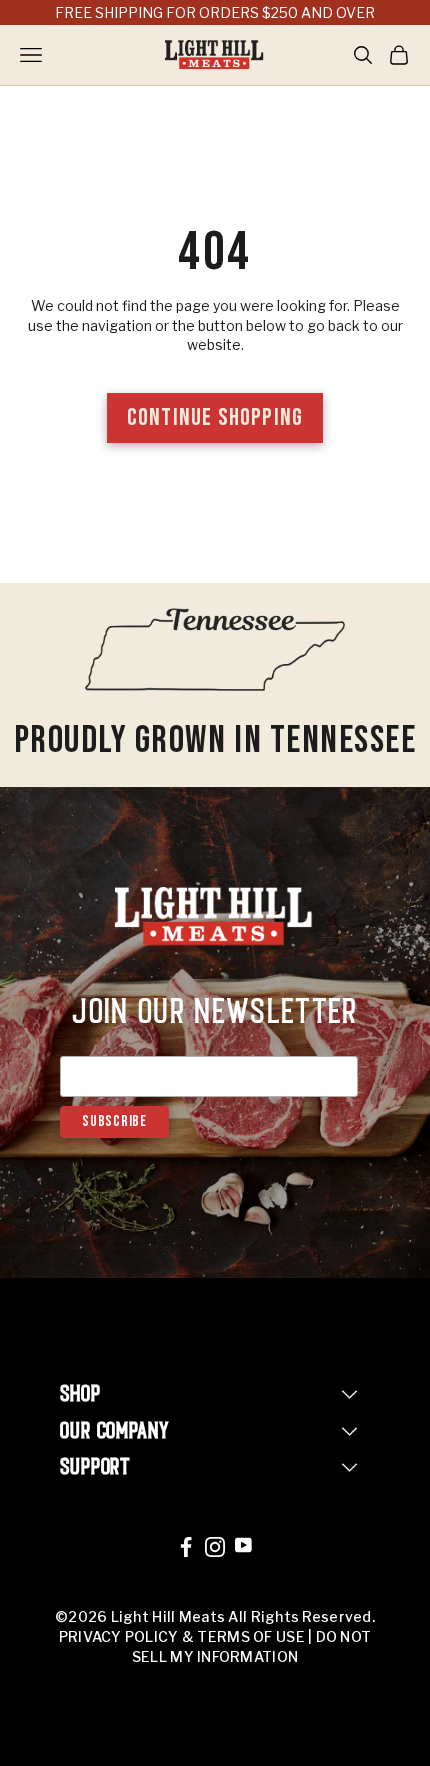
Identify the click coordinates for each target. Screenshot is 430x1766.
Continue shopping (215, 417)
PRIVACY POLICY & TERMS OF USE (182, 1636)
